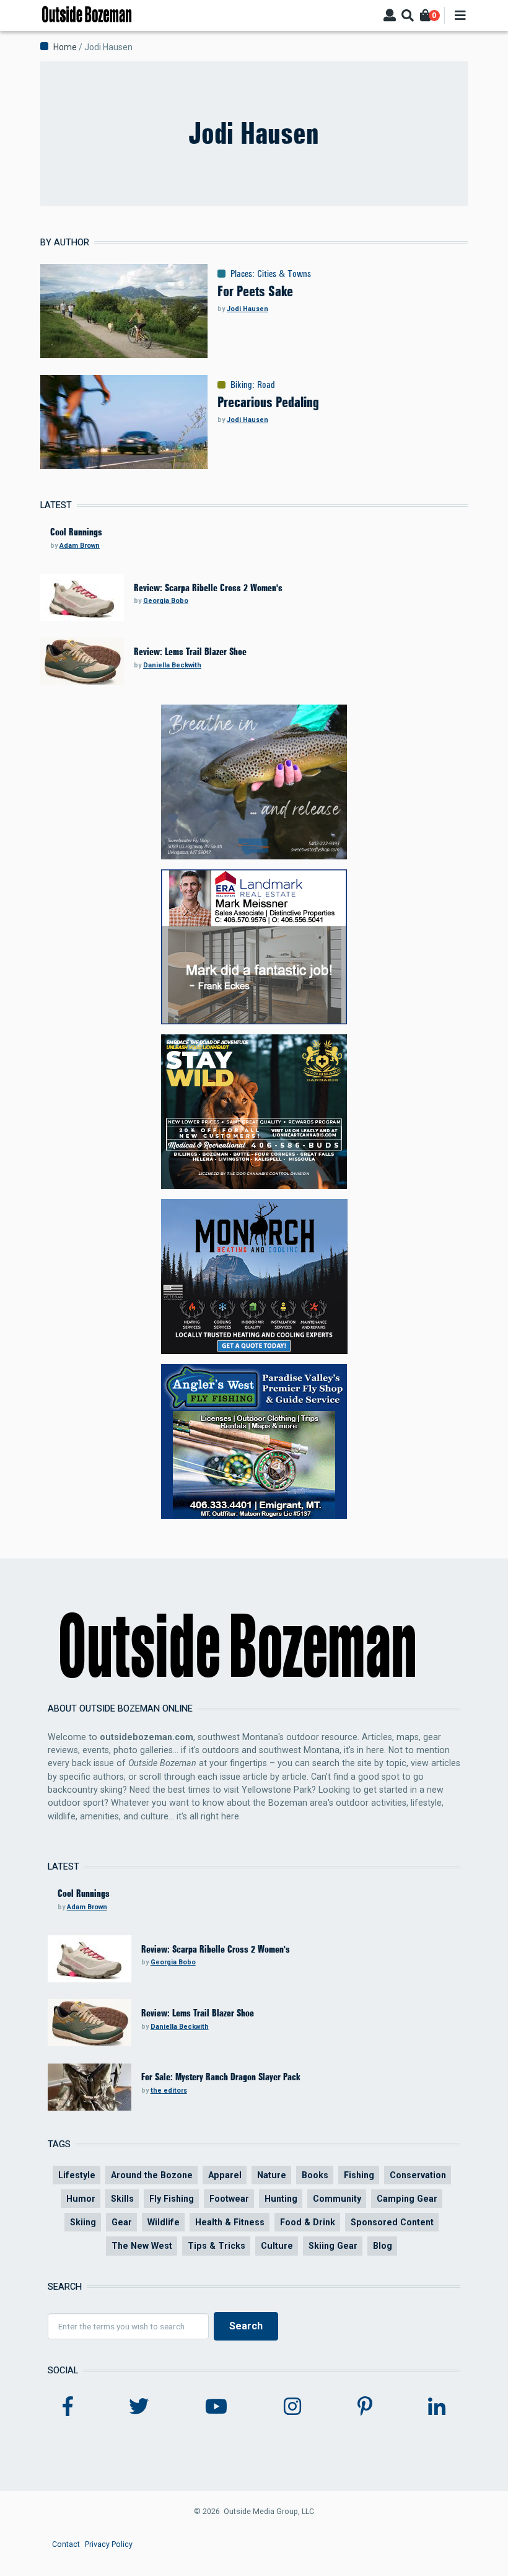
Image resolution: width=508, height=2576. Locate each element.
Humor (81, 2199)
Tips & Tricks (217, 2246)
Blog (383, 2246)
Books (315, 2175)
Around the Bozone (152, 2175)
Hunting (281, 2199)
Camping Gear (407, 2199)
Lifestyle (77, 2175)
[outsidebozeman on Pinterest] (365, 2407)
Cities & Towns (284, 274)
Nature (272, 2175)
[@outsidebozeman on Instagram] (292, 2407)
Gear (122, 2222)
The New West (142, 2246)
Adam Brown (80, 546)
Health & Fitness (230, 2222)
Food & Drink (308, 2222)
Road (266, 385)
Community (337, 2199)
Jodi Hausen (247, 309)
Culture (277, 2246)
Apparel (225, 2175)
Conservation (418, 2175)
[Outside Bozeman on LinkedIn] (437, 2407)
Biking (241, 385)
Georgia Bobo (166, 601)
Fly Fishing (172, 2199)
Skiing (83, 2222)
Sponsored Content (392, 2222)
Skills (122, 2199)
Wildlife (164, 2222)
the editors (169, 2090)
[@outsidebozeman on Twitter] (139, 2407)
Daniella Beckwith (172, 665)
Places (241, 274)
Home (65, 47)
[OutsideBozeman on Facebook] (68, 2407)
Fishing (359, 2175)
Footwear (229, 2199)
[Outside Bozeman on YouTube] (216, 2407)
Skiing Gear (333, 2246)
